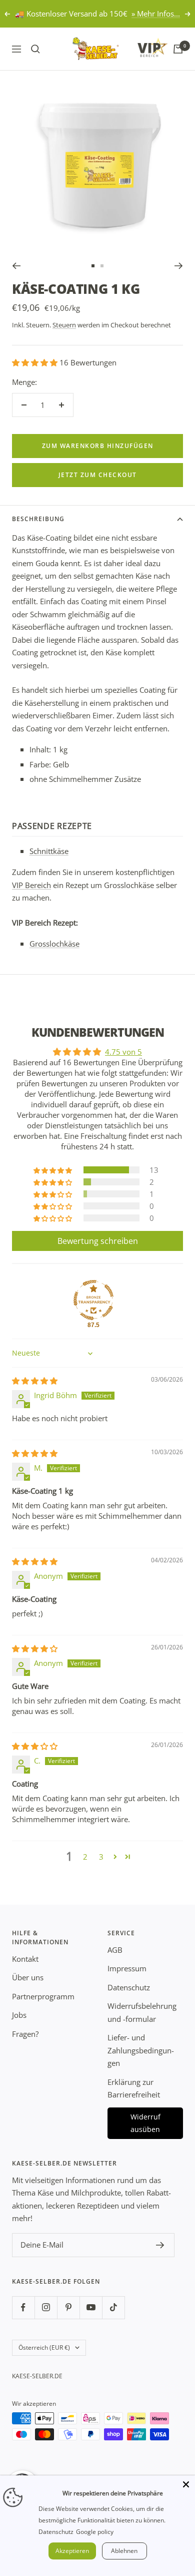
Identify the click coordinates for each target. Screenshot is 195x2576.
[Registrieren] (160, 2245)
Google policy (95, 2532)
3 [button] (101, 1857)
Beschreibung (38, 519)
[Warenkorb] (178, 49)
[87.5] (93, 1300)
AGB (115, 1950)
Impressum (127, 1968)
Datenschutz (129, 1987)
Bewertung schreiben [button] (98, 1241)
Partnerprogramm (43, 1996)
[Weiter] (179, 266)
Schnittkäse (49, 851)
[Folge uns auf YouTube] (91, 2307)
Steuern (64, 325)
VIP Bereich (31, 885)
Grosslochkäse (54, 944)
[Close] (186, 2484)
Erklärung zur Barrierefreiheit (134, 2088)
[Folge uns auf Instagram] (46, 2307)
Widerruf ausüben (145, 2123)
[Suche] (35, 49)
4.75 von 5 (123, 1052)
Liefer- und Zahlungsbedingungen (141, 2050)
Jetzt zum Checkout (98, 475)
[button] (36, 362)
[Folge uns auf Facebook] (23, 2307)
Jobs (19, 2015)
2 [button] (85, 1857)
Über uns (28, 1977)
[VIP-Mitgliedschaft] (143, 47)
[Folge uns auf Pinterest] (68, 2307)
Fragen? (25, 2034)
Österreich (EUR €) (44, 2347)
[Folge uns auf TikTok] (113, 2307)
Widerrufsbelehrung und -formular (142, 2012)
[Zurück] (16, 266)
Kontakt (25, 1959)
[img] (35, 1381)
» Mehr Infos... (156, 14)
